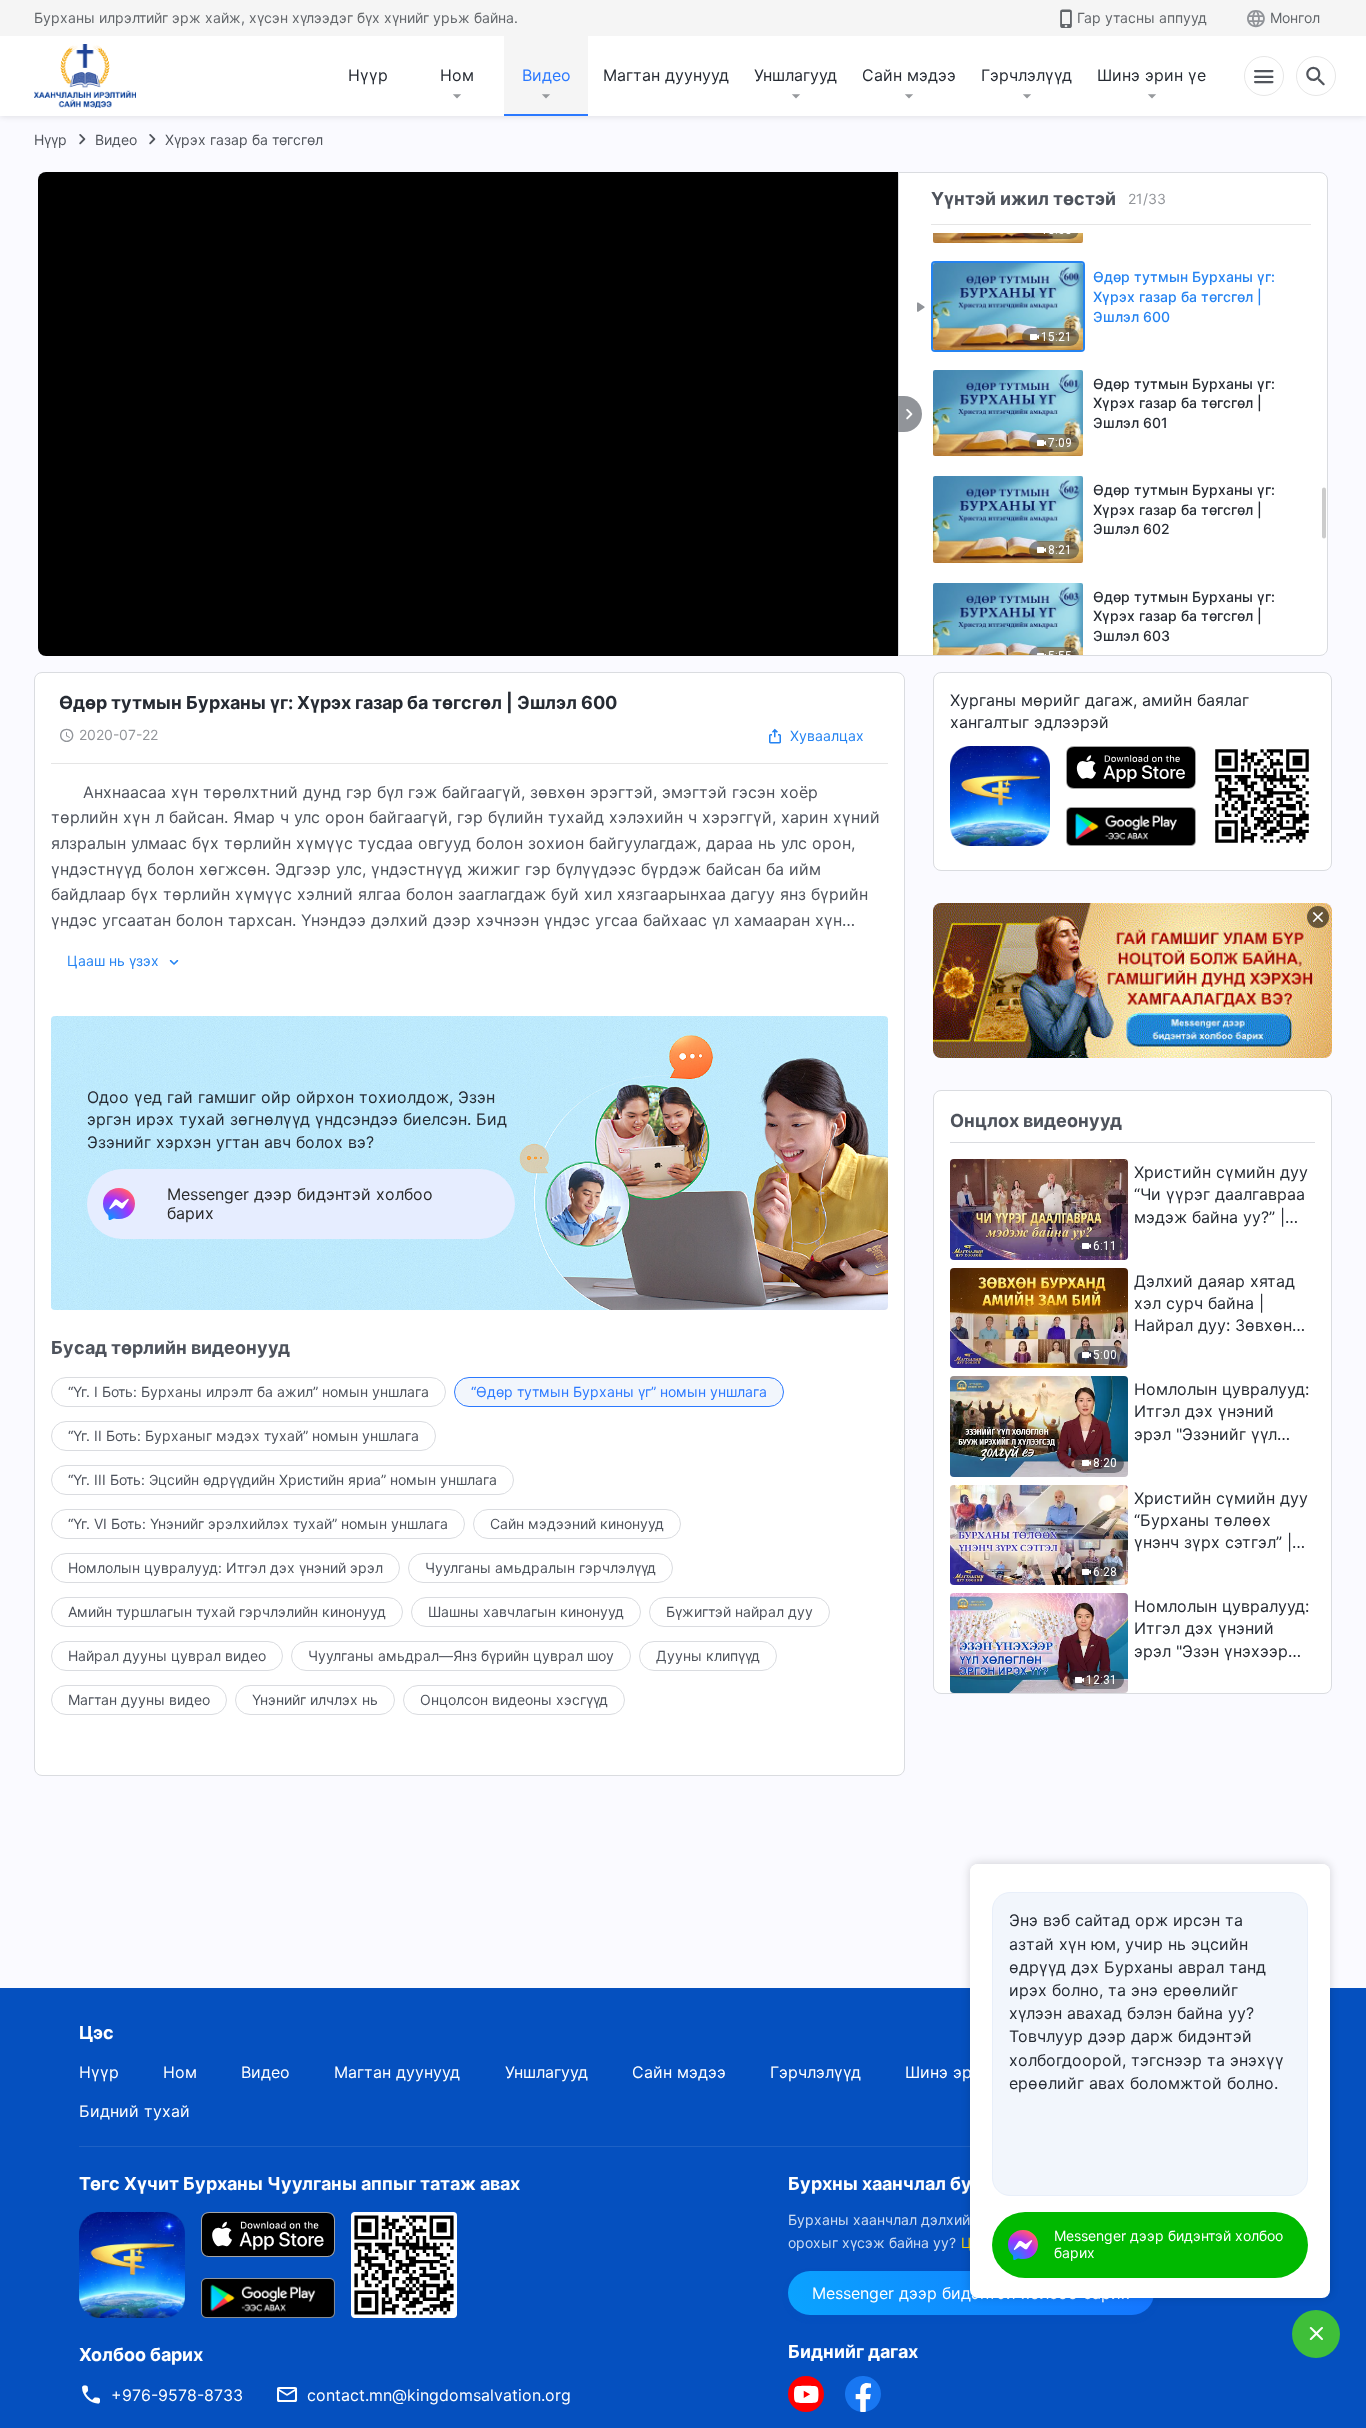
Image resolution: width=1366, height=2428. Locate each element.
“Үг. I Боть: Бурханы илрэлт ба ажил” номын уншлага (248, 1391)
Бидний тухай (134, 2111)
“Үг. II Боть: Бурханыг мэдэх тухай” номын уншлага (243, 1435)
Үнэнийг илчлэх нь (315, 1699)
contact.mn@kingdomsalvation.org (439, 2395)
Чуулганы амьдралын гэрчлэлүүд (540, 1567)
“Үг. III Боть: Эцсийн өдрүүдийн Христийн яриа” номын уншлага (282, 1479)
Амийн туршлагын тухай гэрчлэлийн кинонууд (227, 1611)
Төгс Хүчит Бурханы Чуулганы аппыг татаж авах (299, 2183)
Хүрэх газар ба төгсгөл (244, 139)
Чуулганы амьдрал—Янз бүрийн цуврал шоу (461, 1655)
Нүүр (368, 75)
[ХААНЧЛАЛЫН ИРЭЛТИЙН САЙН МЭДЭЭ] (92, 76)
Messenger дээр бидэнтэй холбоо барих (1168, 2244)
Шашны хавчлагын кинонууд (526, 1611)
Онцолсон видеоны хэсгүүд (514, 1699)
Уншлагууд (795, 75)
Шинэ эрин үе (1151, 75)
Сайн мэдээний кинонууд (577, 1523)
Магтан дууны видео (139, 1699)
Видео (546, 75)
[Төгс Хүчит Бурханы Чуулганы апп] (1000, 794)
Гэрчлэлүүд (1026, 75)
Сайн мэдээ (909, 75)
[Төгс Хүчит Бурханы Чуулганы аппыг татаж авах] (132, 2264)
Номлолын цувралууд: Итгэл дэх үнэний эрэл (225, 1567)
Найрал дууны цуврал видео (167, 1655)
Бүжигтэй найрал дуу (739, 1611)
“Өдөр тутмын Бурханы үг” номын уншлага (619, 1391)
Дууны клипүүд (708, 1655)
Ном (457, 75)
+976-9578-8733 (177, 2395)
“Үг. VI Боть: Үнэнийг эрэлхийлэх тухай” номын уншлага (258, 1523)
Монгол (1295, 17)
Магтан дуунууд (666, 75)
